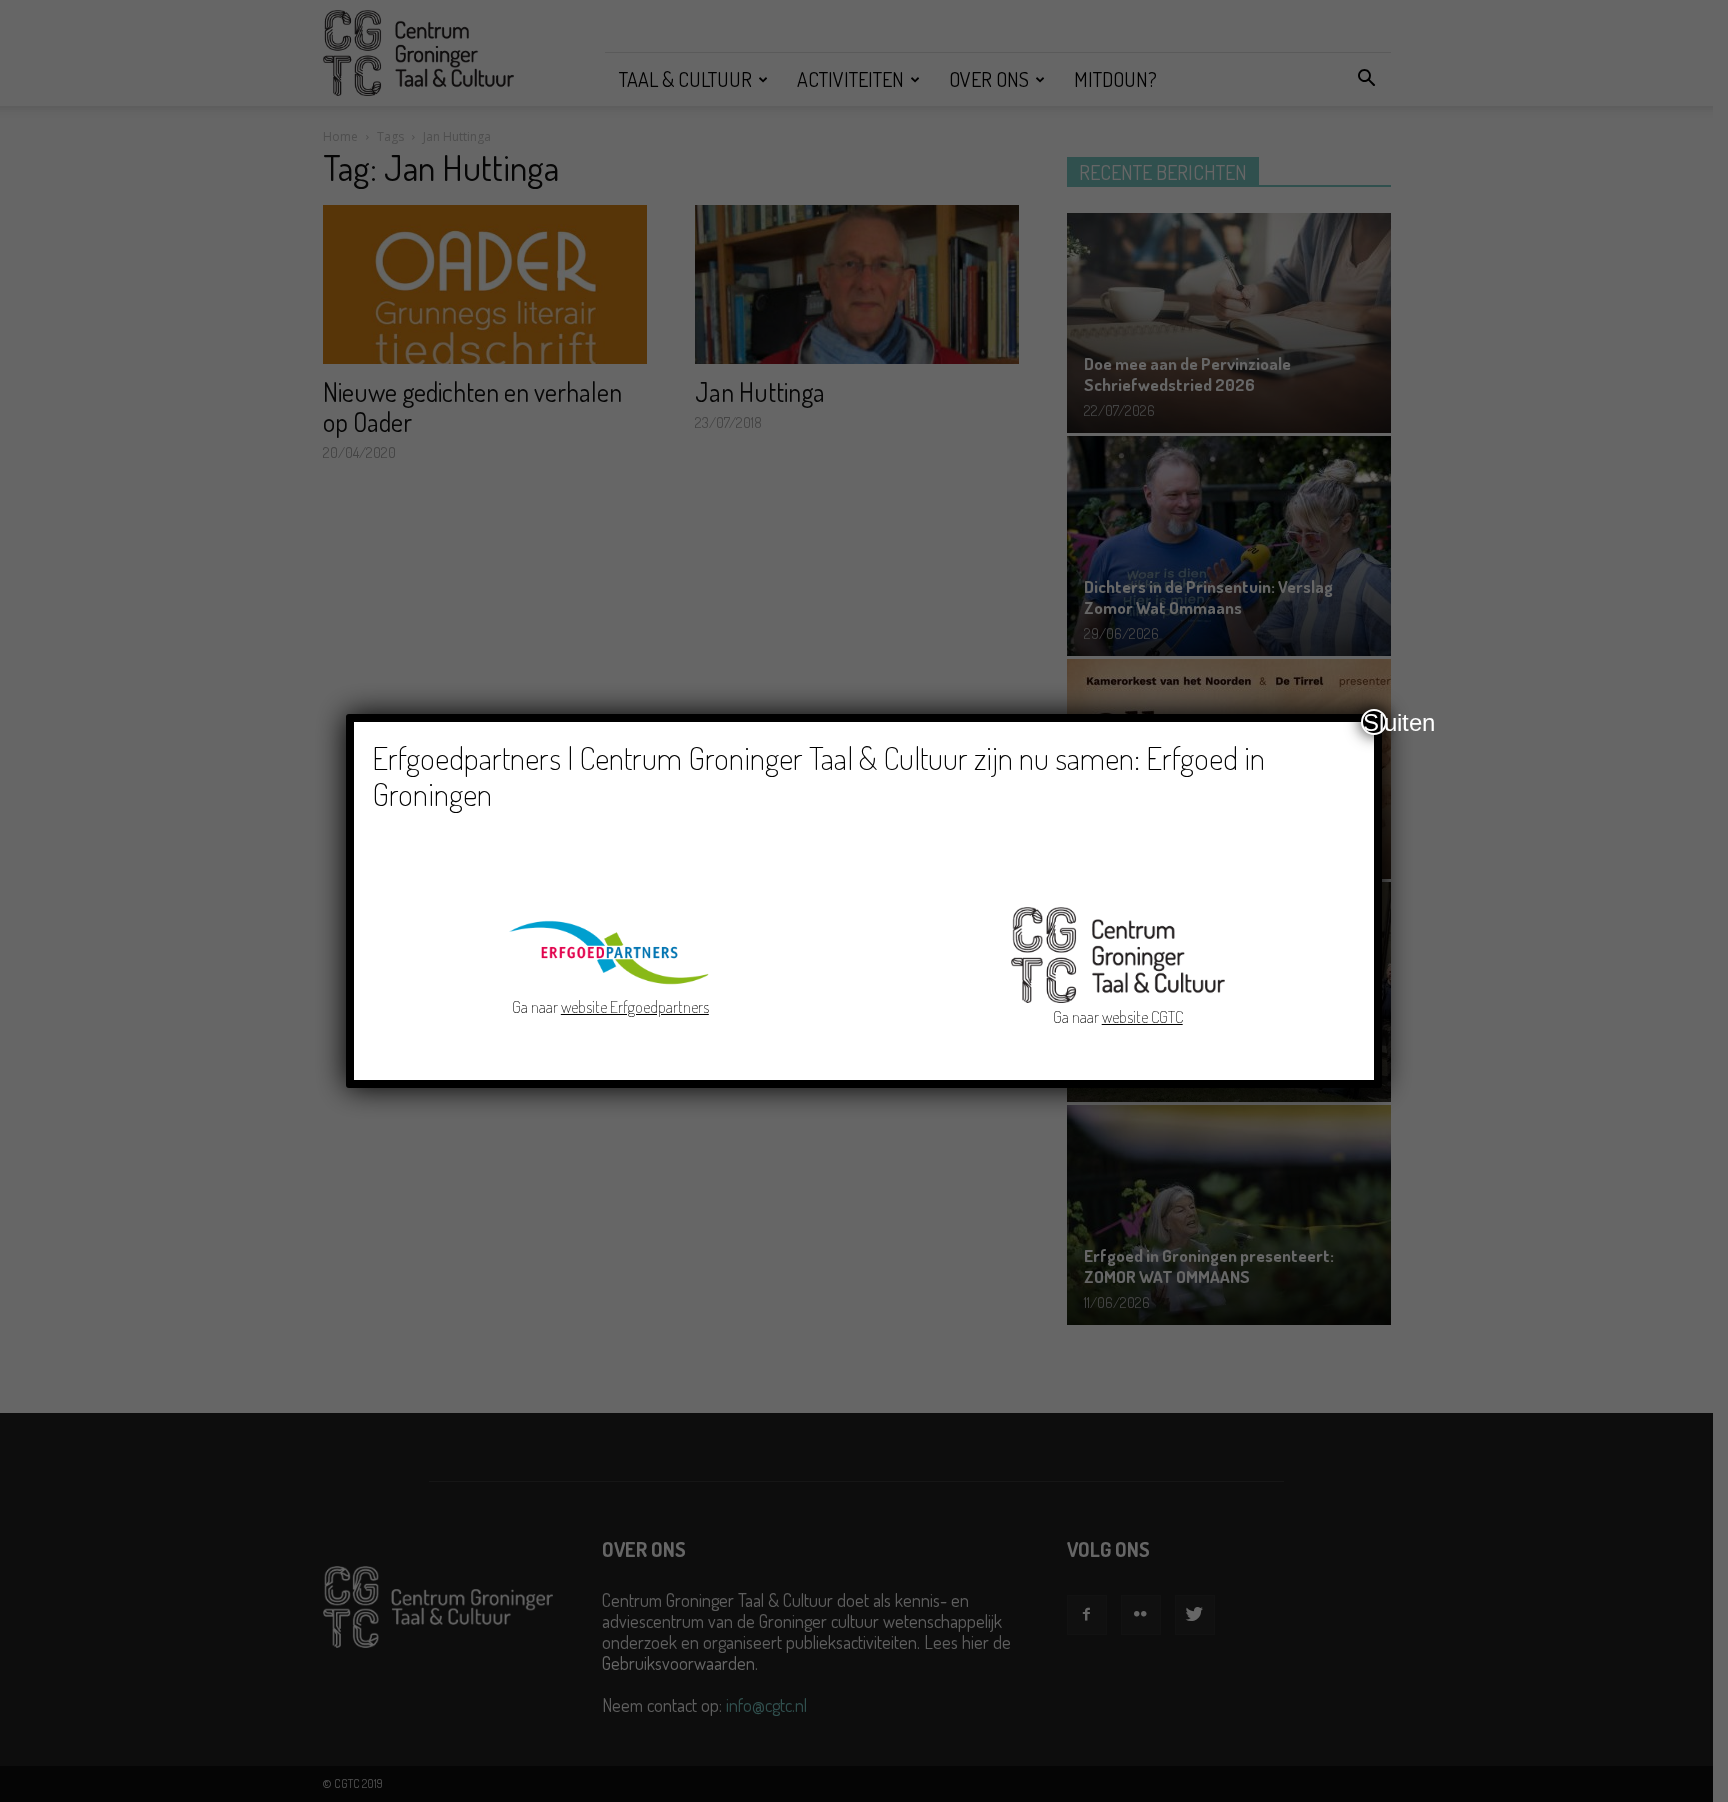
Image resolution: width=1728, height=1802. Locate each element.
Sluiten (1375, 722)
